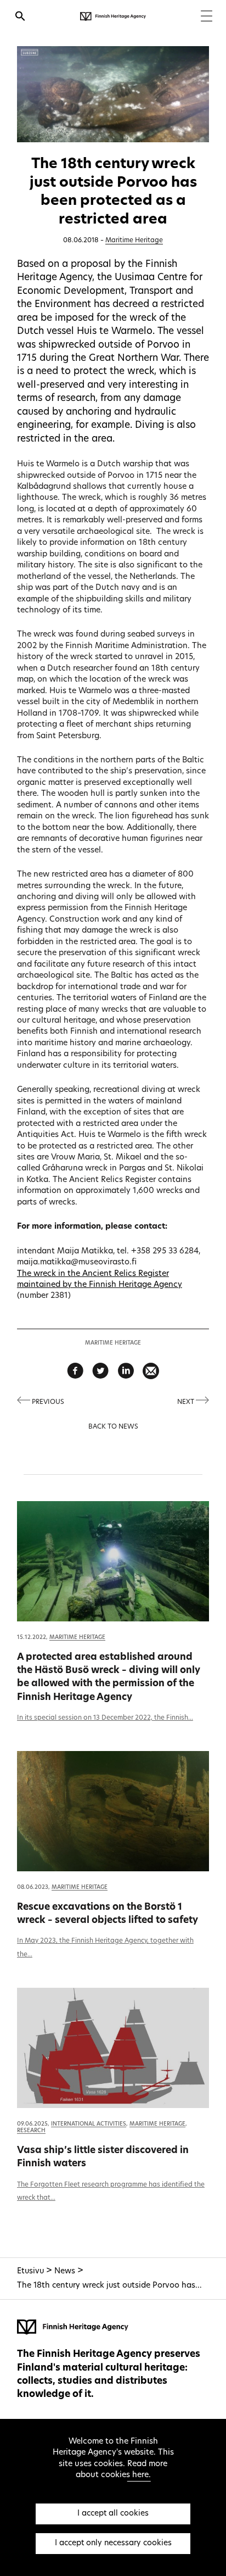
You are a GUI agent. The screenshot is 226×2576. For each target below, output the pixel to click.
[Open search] (20, 18)
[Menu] (207, 17)
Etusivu (30, 2271)
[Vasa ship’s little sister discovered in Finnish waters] (113, 2048)
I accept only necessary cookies (113, 2543)
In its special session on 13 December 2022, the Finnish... (105, 1718)
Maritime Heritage (134, 241)
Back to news (113, 1427)
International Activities (89, 2124)
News (65, 2271)
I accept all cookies (113, 2514)
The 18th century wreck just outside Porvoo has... (109, 2286)
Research (31, 2131)
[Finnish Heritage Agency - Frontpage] (113, 16)
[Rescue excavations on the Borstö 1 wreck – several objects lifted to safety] (113, 1811)
